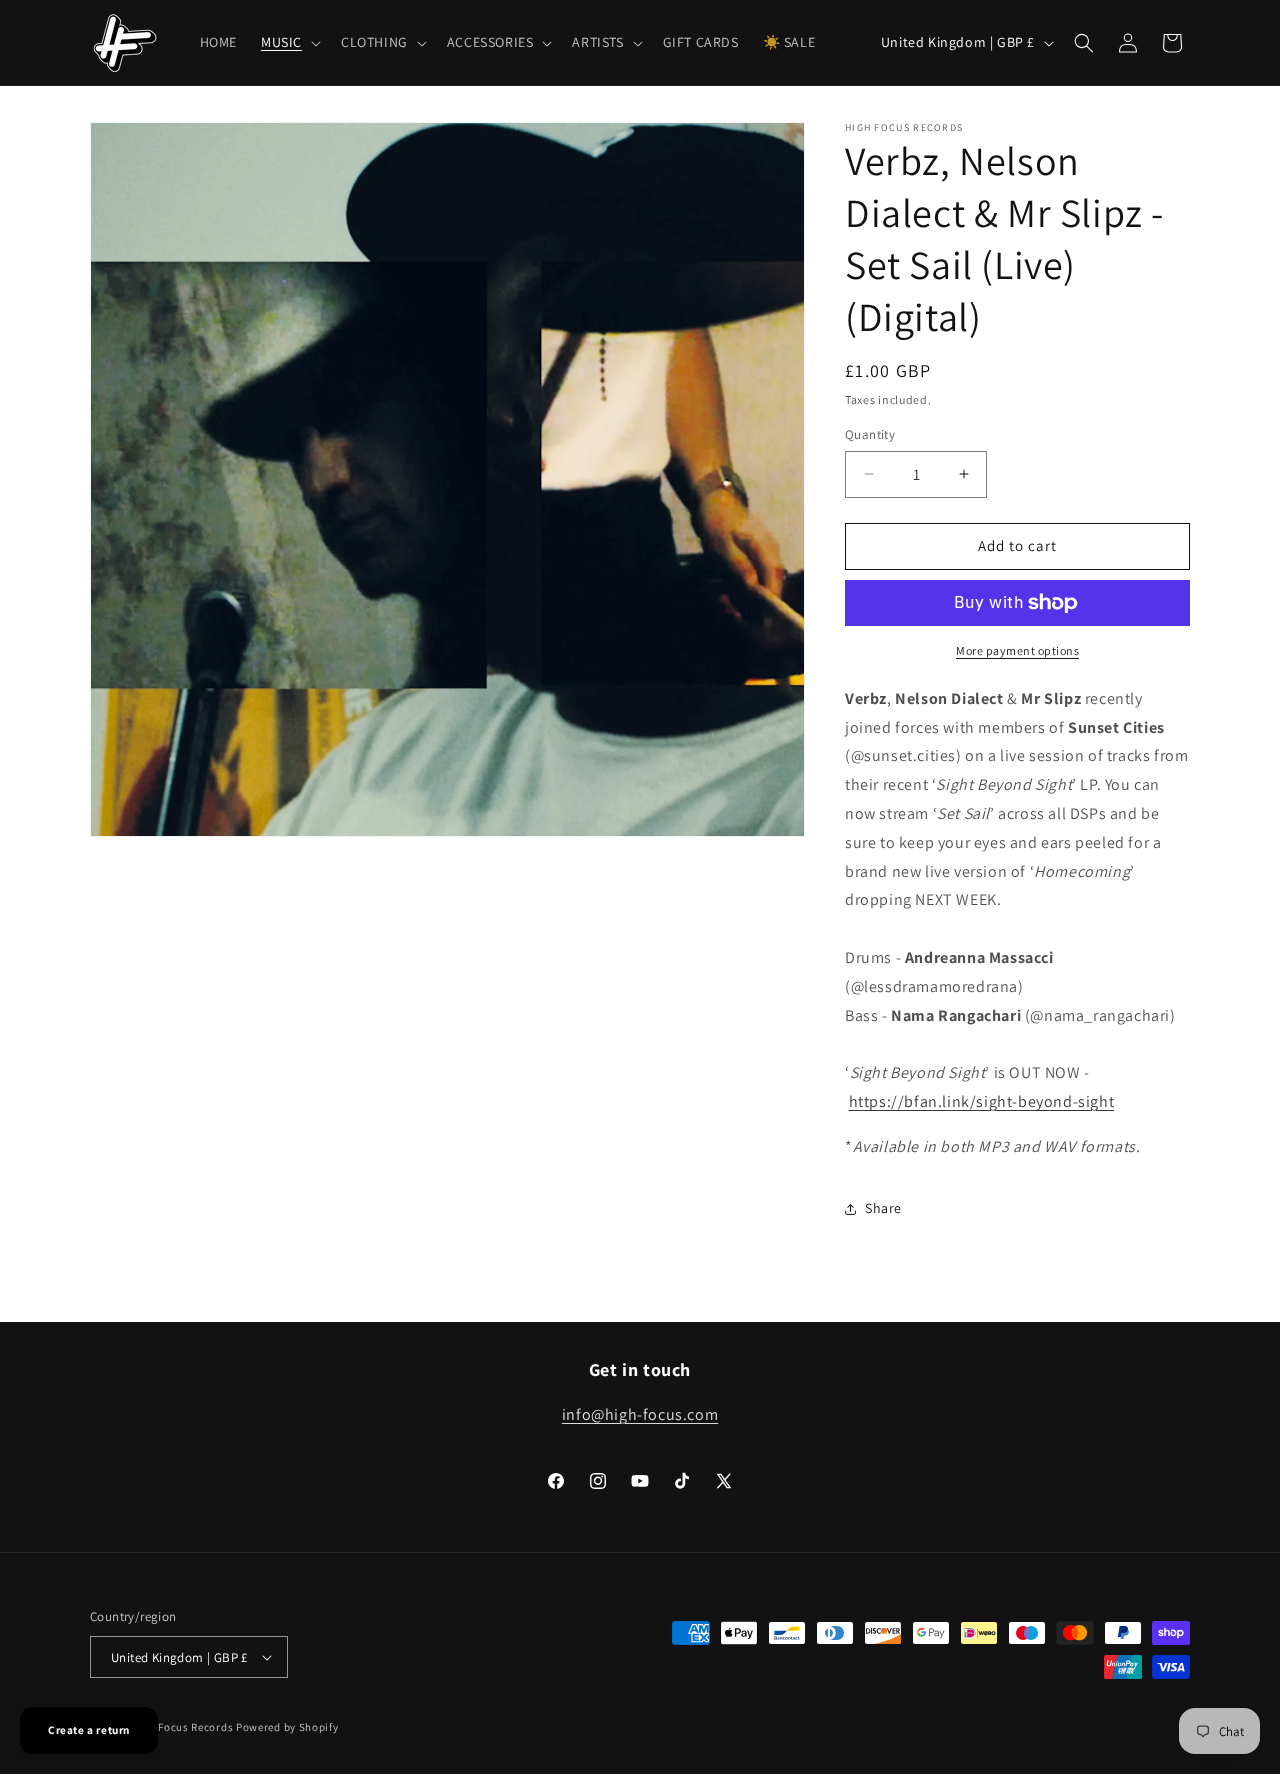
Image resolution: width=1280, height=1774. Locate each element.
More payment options (1017, 650)
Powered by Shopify (287, 1727)
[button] (289, 42)
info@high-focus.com (640, 1414)
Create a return (89, 1730)
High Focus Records (182, 1727)
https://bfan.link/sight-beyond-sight (982, 1101)
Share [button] (883, 1208)
